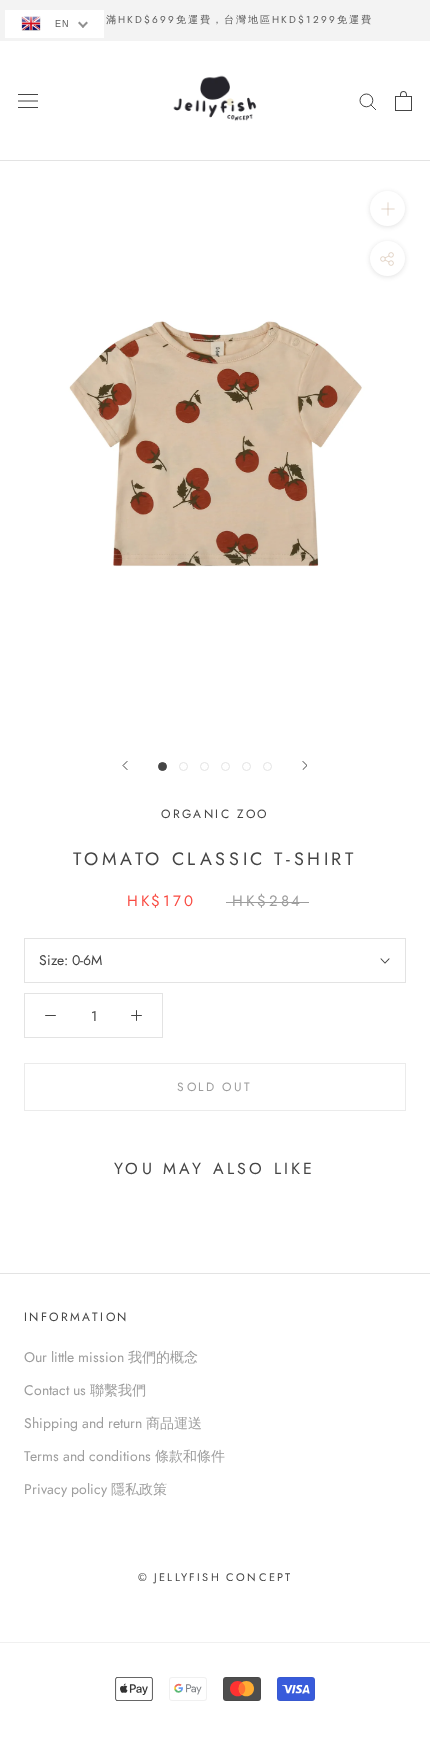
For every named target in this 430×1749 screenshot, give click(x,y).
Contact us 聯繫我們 (85, 1390)
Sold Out (214, 1087)
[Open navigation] (28, 101)
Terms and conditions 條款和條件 (124, 1456)
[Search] (368, 100)
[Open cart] (403, 101)
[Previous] (125, 765)
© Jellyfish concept (215, 1577)
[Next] (305, 765)
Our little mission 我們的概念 (111, 1357)
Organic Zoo (214, 814)
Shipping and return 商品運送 (113, 1423)
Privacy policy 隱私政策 (95, 1489)
